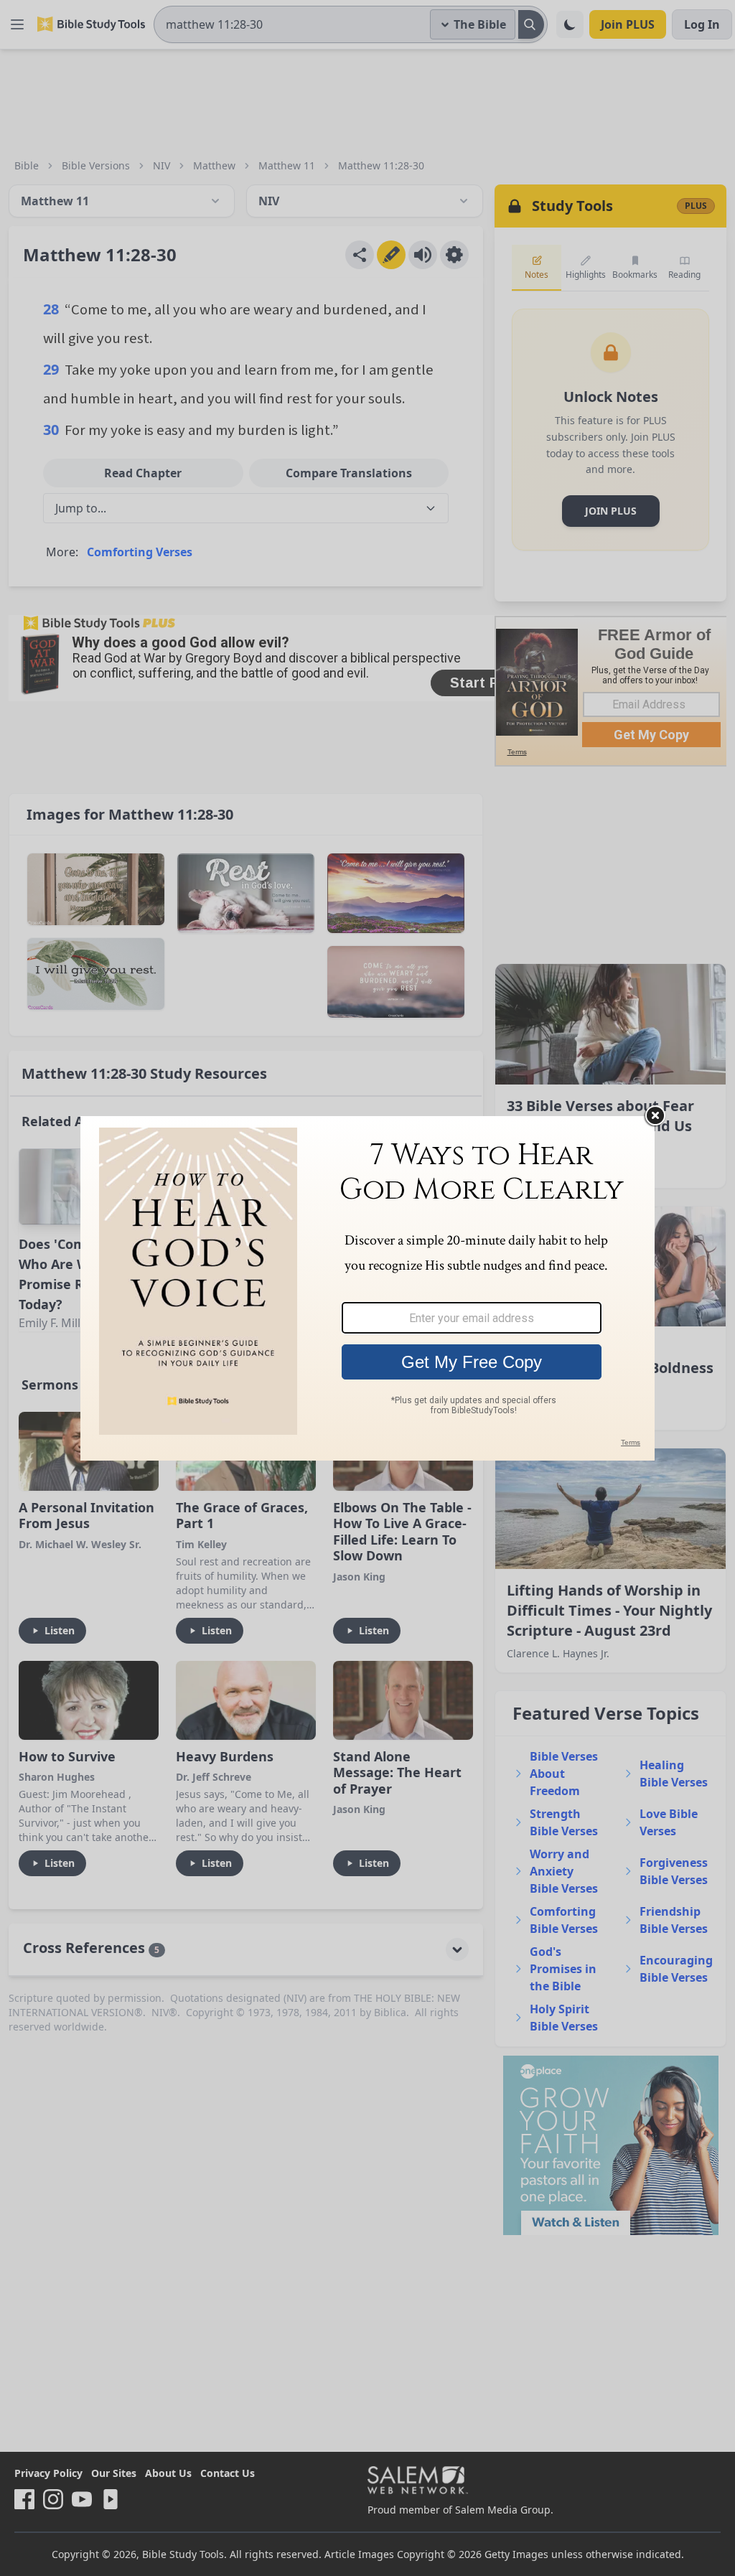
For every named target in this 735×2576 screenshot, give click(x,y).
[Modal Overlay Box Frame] (367, 1288)
